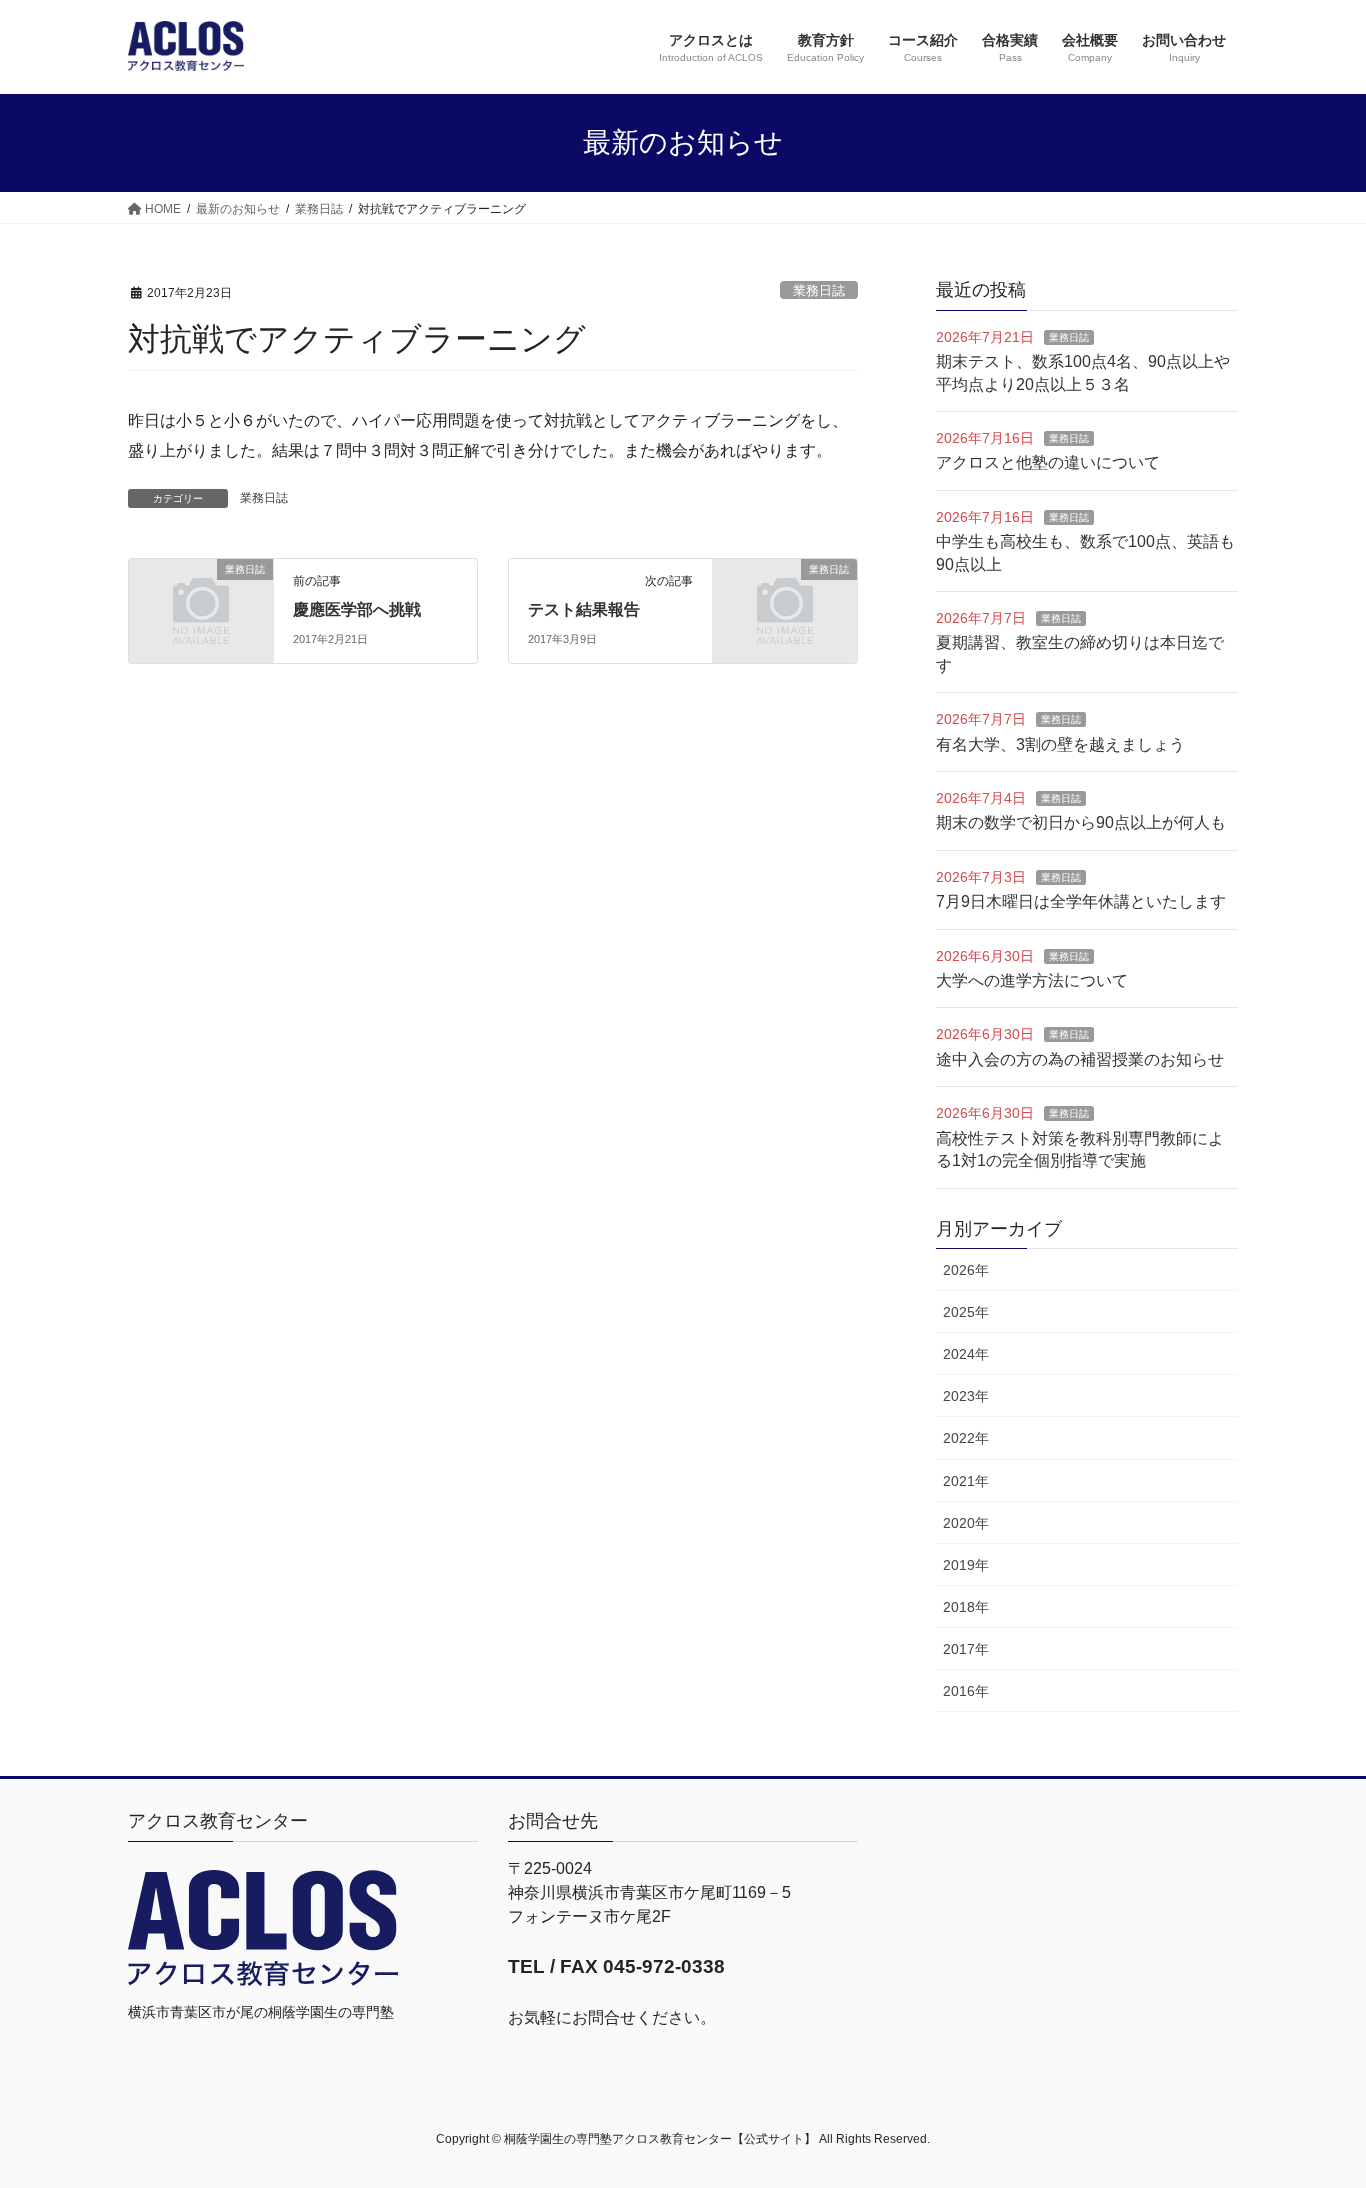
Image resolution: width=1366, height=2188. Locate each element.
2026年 (966, 1270)
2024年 (966, 1354)
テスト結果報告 (584, 609)
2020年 (966, 1523)
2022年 (966, 1438)
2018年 (966, 1607)
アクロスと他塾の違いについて (1048, 462)
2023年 (966, 1396)
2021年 (966, 1481)
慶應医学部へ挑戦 (357, 609)
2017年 (966, 1649)
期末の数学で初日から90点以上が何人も (1081, 822)
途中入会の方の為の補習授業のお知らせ (1080, 1059)
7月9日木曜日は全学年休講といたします (1081, 901)
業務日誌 (819, 290)
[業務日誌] (201, 602)
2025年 (966, 1312)
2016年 (966, 1691)
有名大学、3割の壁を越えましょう (1060, 744)
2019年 (966, 1565)
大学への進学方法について (1032, 980)
